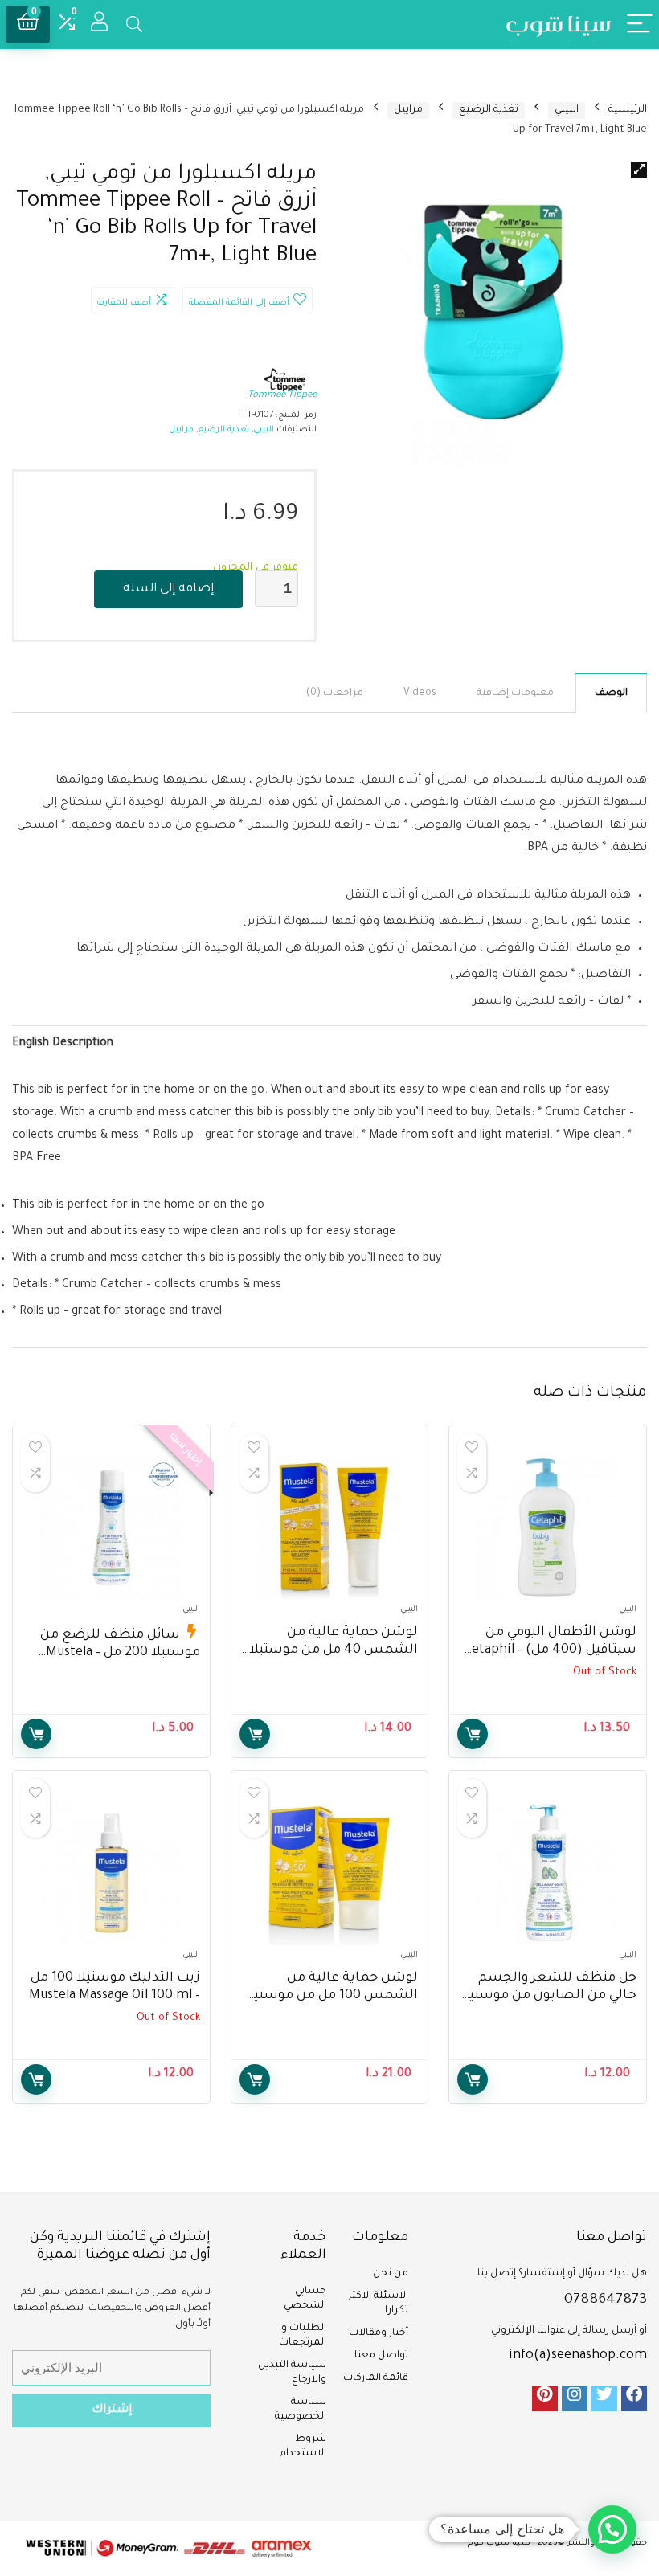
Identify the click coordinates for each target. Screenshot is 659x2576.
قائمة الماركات (376, 2378)
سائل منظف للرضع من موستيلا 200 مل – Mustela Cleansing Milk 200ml (120, 1653)
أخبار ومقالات (379, 2333)
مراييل (408, 110)
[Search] (134, 25)
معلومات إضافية (515, 693)
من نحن (391, 2274)
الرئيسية (628, 110)
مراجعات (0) (335, 693)
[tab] (611, 693)
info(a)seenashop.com (578, 2356)
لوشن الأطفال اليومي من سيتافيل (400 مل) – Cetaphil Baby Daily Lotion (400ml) (550, 1650)
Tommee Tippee (282, 396)
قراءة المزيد (473, 1734)
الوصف (611, 693)
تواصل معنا (381, 2356)
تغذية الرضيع (489, 110)
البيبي (567, 110)
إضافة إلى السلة (168, 589)
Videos (420, 693)
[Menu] (640, 25)
